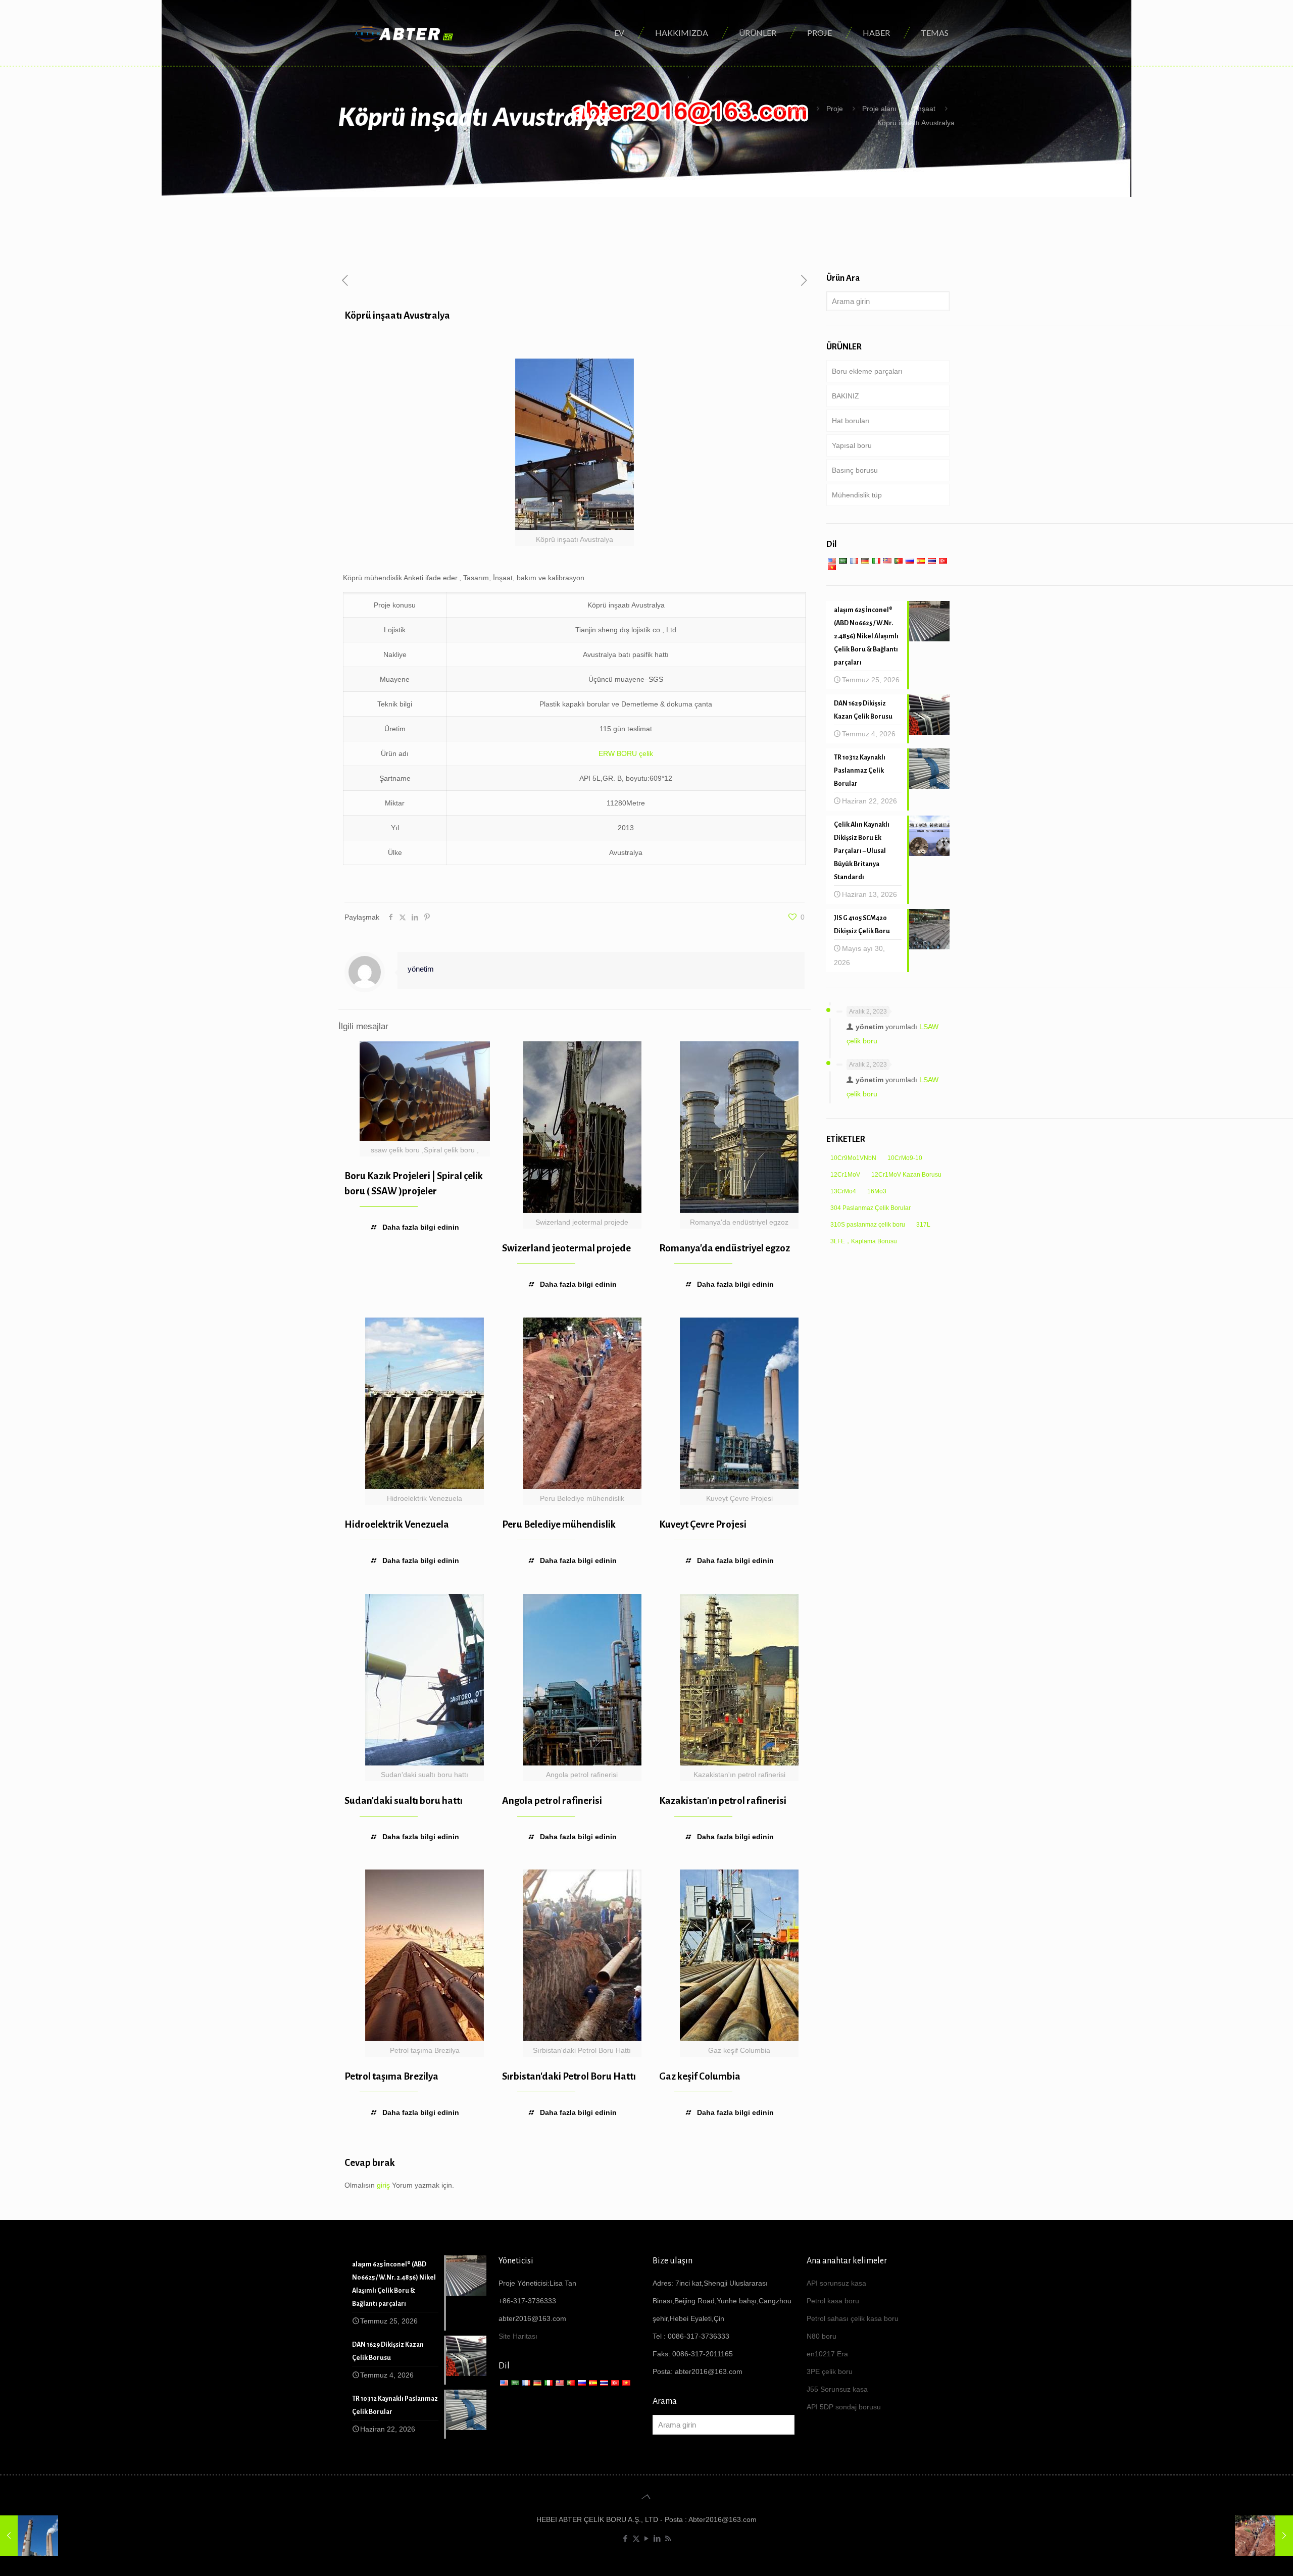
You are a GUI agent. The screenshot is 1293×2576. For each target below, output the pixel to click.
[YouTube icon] (647, 2538)
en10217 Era (827, 2354)
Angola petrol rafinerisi (552, 1801)
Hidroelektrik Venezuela (397, 1524)
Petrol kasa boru (833, 2301)
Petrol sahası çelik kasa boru (853, 2318)
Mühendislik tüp (857, 495)
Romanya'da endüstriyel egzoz (725, 1248)
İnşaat (926, 109)
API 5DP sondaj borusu (844, 2407)
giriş (383, 2185)
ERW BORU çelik (626, 753)
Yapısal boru (852, 445)
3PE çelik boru (830, 2371)
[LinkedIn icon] (657, 2538)
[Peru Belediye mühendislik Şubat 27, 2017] (1264, 2536)
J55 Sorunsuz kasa (837, 2389)
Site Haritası (518, 2336)
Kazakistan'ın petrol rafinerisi (723, 1801)
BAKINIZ (846, 396)
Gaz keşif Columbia (700, 2076)
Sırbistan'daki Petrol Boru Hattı (569, 2076)
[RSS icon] (668, 2538)
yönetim (421, 969)
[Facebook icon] (626, 2538)
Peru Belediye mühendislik (559, 1524)
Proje (835, 109)
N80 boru (822, 2336)
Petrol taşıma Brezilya (391, 2076)
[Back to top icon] (646, 2497)
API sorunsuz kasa (836, 2283)
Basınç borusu (855, 470)
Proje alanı (879, 109)
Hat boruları (851, 421)
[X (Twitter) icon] (636, 2538)
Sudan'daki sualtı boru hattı (404, 1801)
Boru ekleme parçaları (867, 371)
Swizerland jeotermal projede (566, 1248)
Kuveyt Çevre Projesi (703, 1524)
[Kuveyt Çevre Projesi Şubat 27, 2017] (29, 2536)
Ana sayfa (791, 109)
